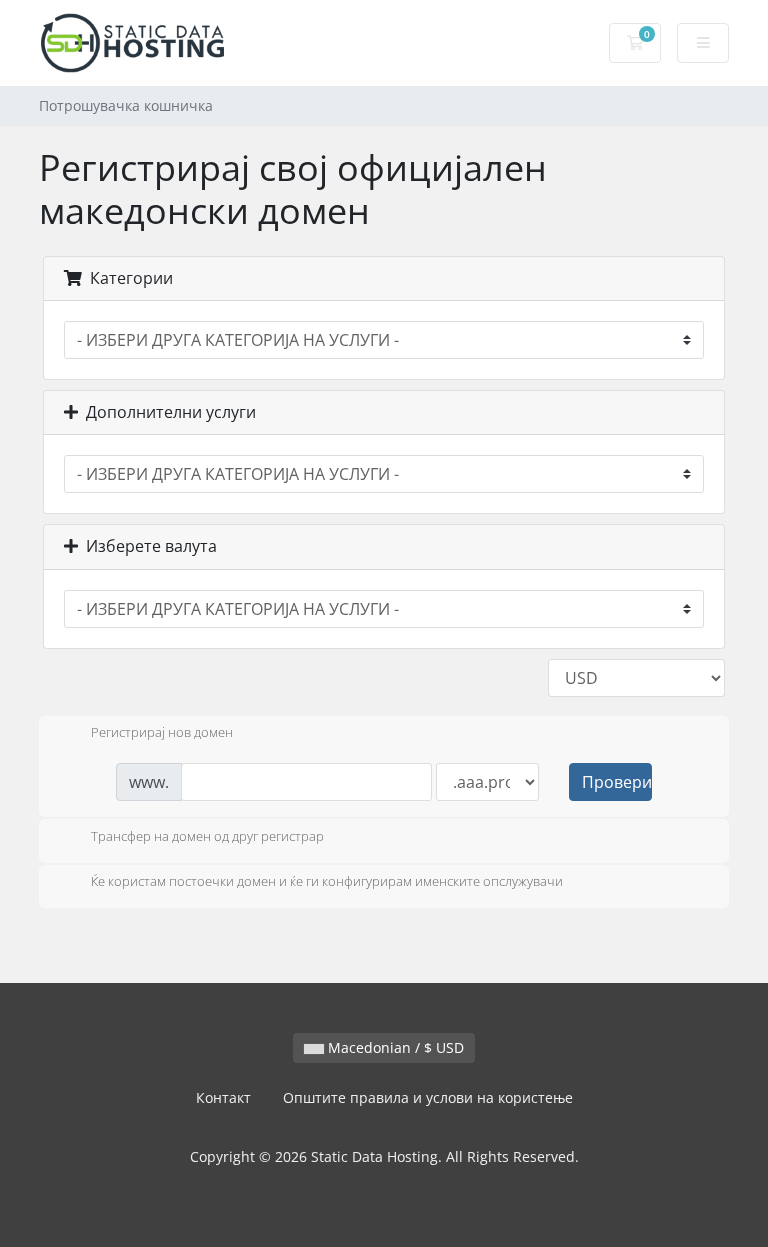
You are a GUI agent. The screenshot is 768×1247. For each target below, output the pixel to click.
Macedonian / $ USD (394, 1047)
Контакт (223, 1097)
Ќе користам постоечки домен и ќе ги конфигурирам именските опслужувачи (327, 882)
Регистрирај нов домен (162, 733)
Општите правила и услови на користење (428, 1097)
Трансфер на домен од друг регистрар (207, 836)
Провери (617, 782)
